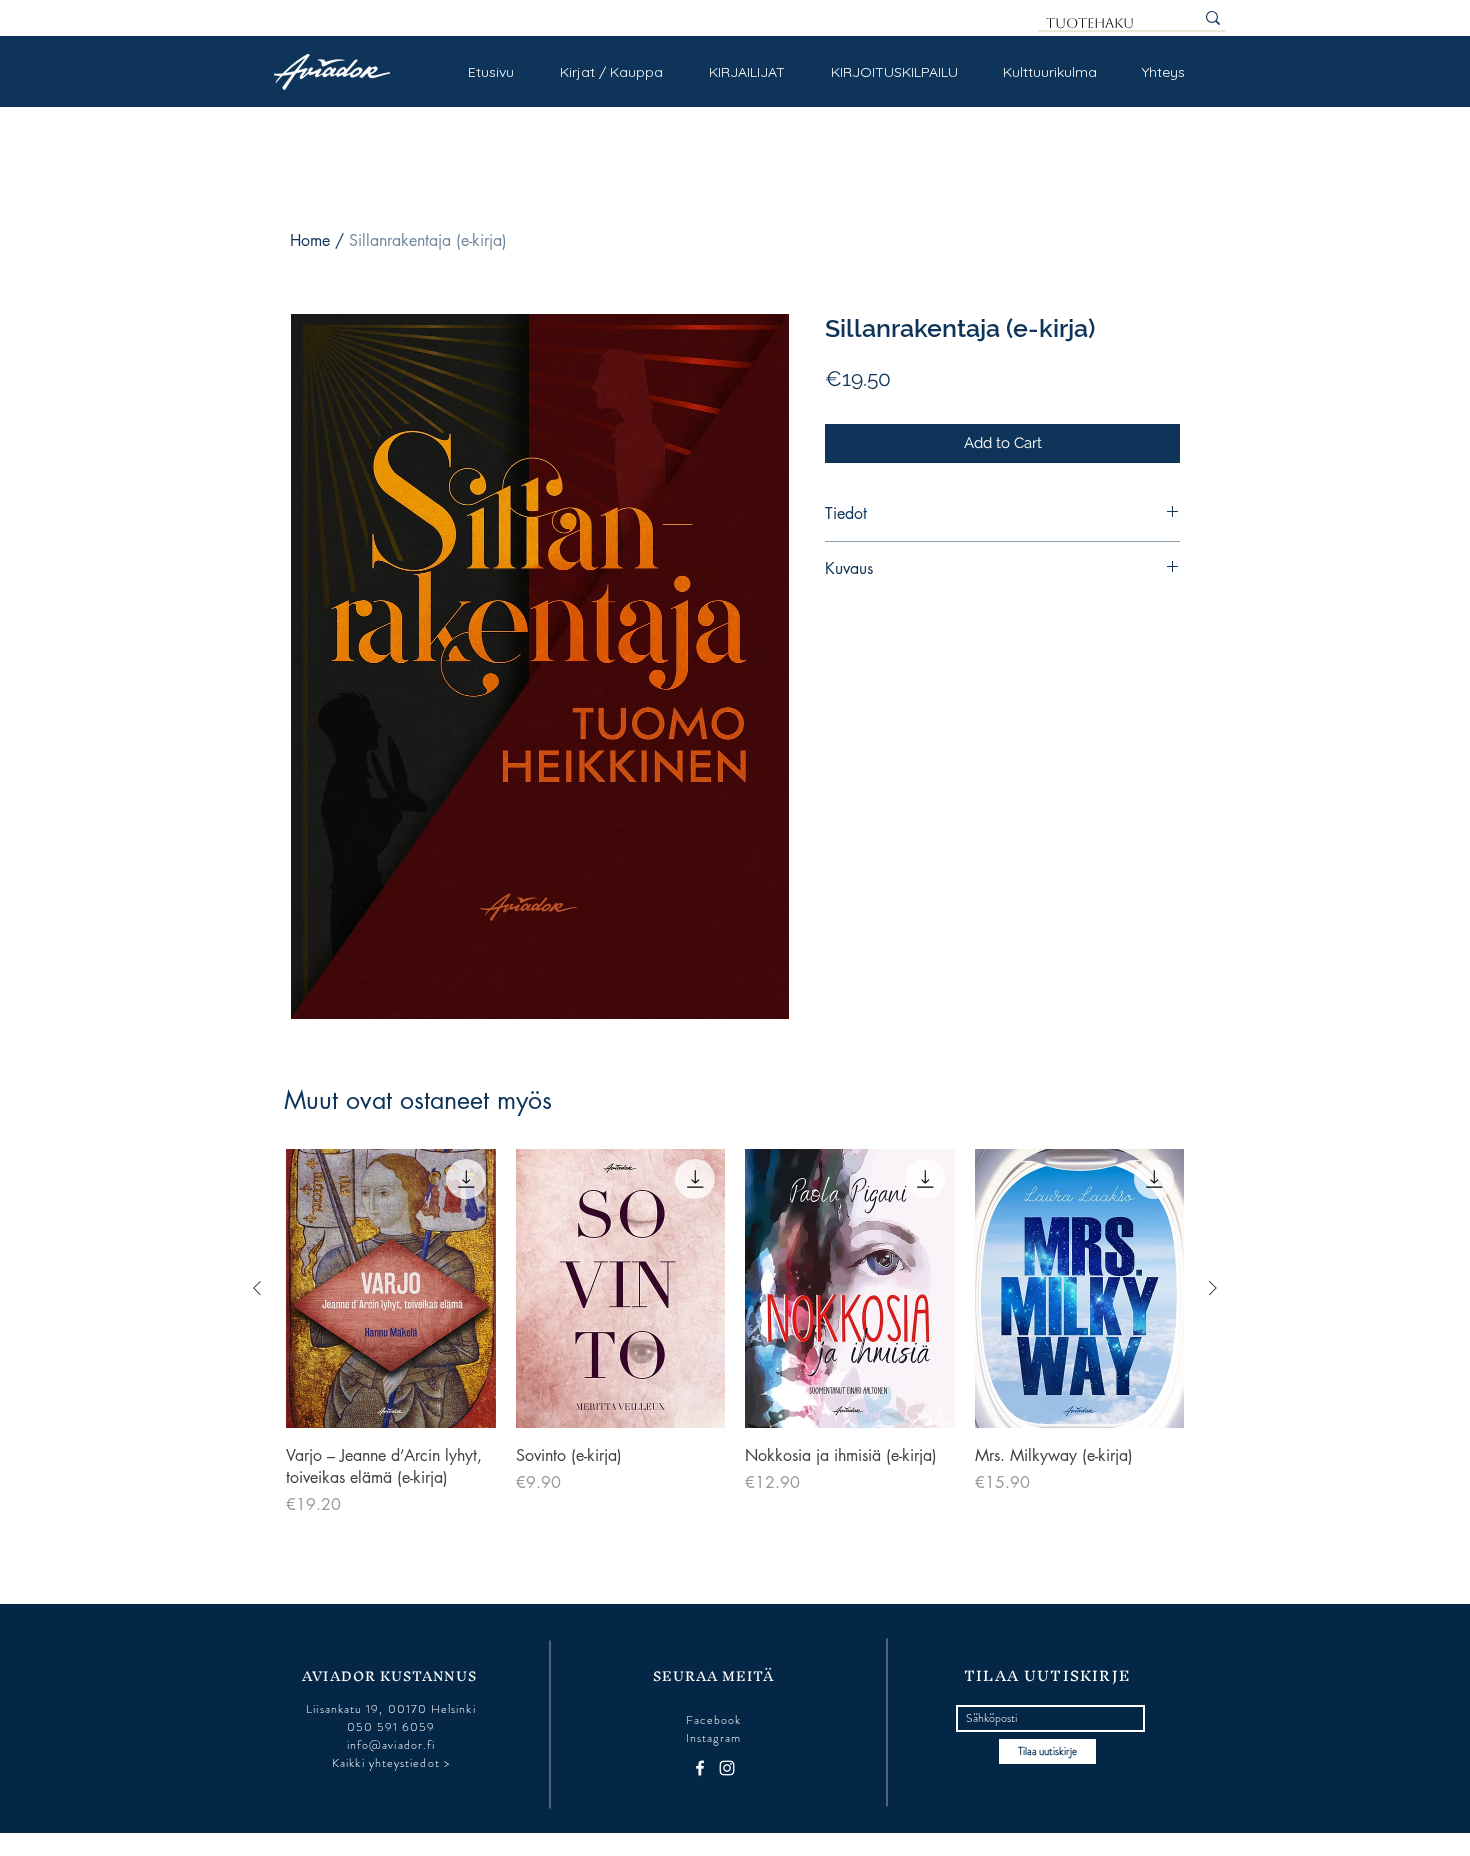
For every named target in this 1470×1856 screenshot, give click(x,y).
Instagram (714, 1738)
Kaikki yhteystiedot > (391, 1763)
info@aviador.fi (391, 1745)
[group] (735, 1333)
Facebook (714, 1720)
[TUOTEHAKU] (1213, 18)
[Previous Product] (257, 1288)
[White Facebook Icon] (700, 1768)
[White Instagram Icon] (727, 1768)
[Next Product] (1213, 1288)
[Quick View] (391, 1288)
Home (310, 240)
